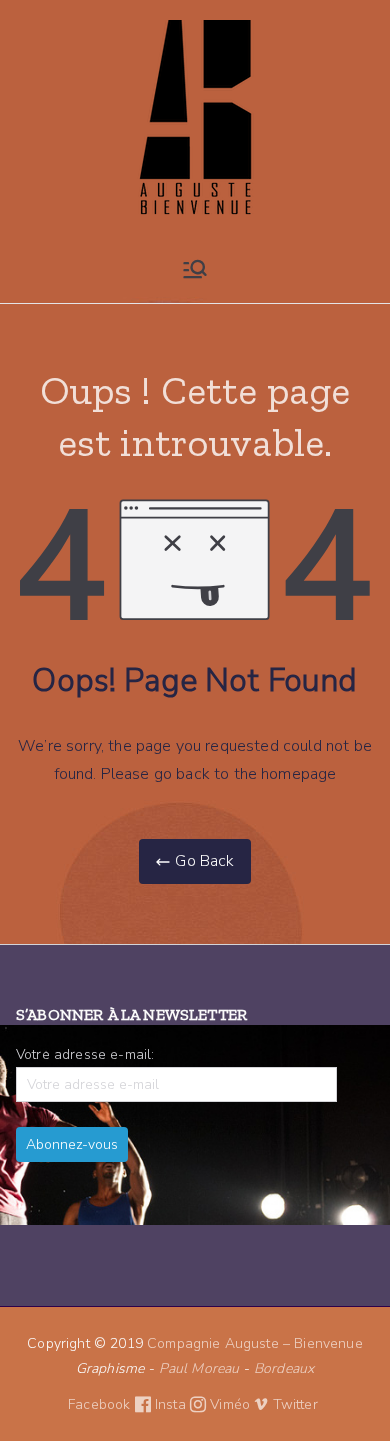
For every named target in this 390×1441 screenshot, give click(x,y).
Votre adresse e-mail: (85, 1054)
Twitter (297, 1404)
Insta (172, 1404)
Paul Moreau (199, 1368)
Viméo (232, 1404)
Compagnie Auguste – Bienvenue (255, 1343)
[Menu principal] (195, 269)
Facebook (101, 1404)
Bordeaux (284, 1368)
